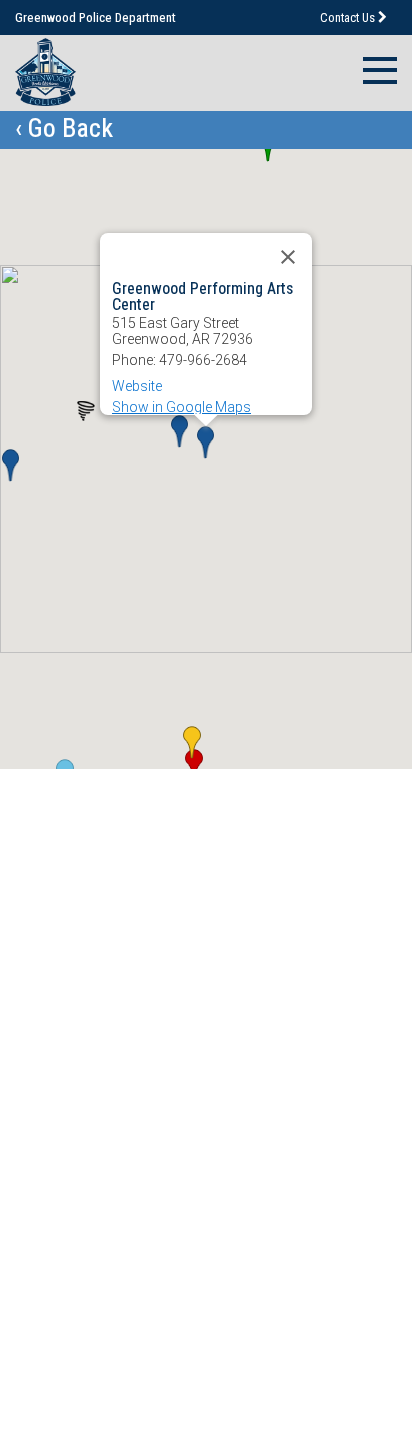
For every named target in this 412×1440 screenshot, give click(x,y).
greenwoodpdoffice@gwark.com (192, 1319)
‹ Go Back (64, 128)
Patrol (68, 940)
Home (70, 843)
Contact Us (349, 17)
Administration (105, 875)
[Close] (288, 257)
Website (137, 386)
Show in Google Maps (181, 407)
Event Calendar (111, 972)
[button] (179, 431)
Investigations (103, 908)
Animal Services (114, 1004)
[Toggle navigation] (374, 68)
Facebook (96, 1351)
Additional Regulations (140, 1037)
